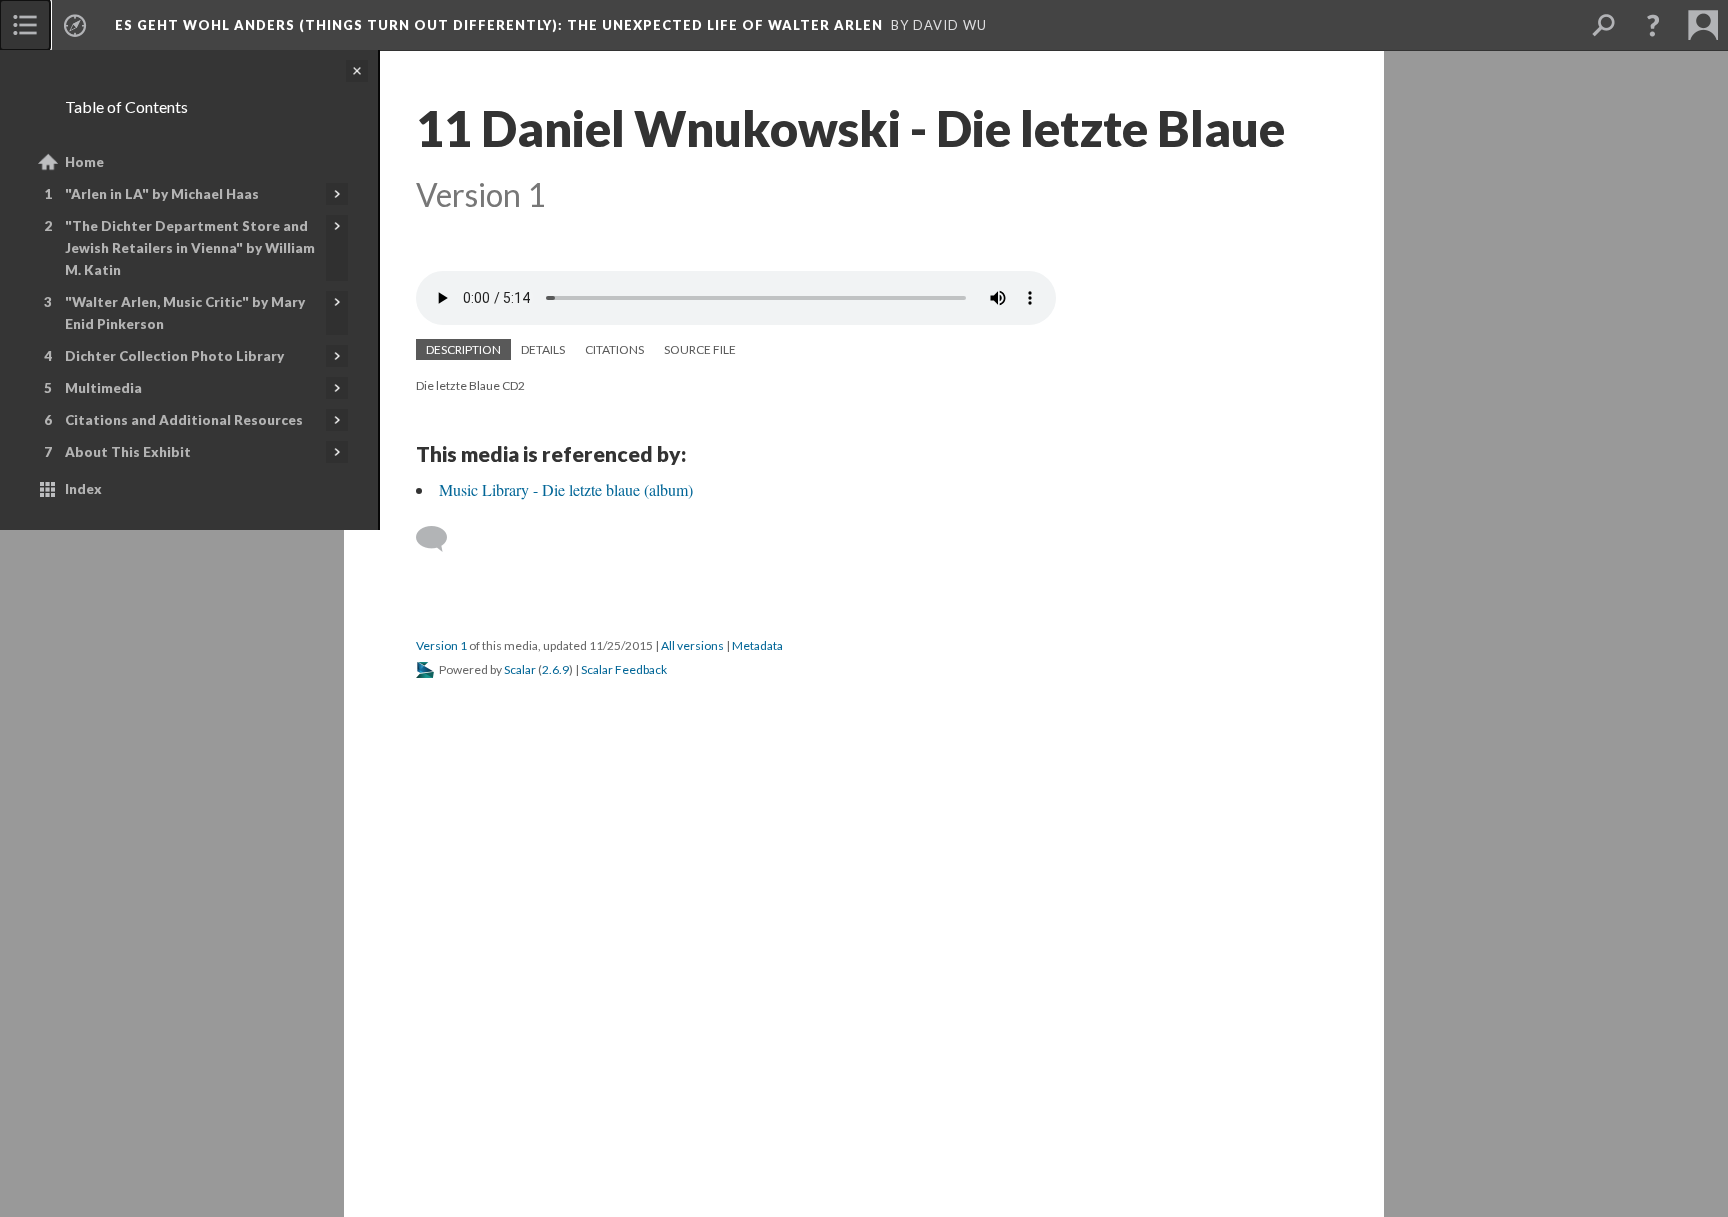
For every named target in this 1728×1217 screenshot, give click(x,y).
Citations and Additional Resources (184, 420)
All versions (692, 645)
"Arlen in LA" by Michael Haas (162, 194)
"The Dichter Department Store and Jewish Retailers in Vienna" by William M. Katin (190, 248)
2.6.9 (555, 669)
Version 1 (441, 645)
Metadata (757, 645)
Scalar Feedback (624, 669)
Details (543, 349)
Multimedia (103, 388)
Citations (614, 349)
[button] (1653, 25)
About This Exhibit (128, 452)
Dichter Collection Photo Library (174, 356)
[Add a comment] (440, 539)
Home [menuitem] (84, 162)
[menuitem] (25, 25)
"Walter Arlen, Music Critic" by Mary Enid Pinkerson (185, 313)
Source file (700, 349)
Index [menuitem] (83, 489)
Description (463, 349)
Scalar (520, 669)
